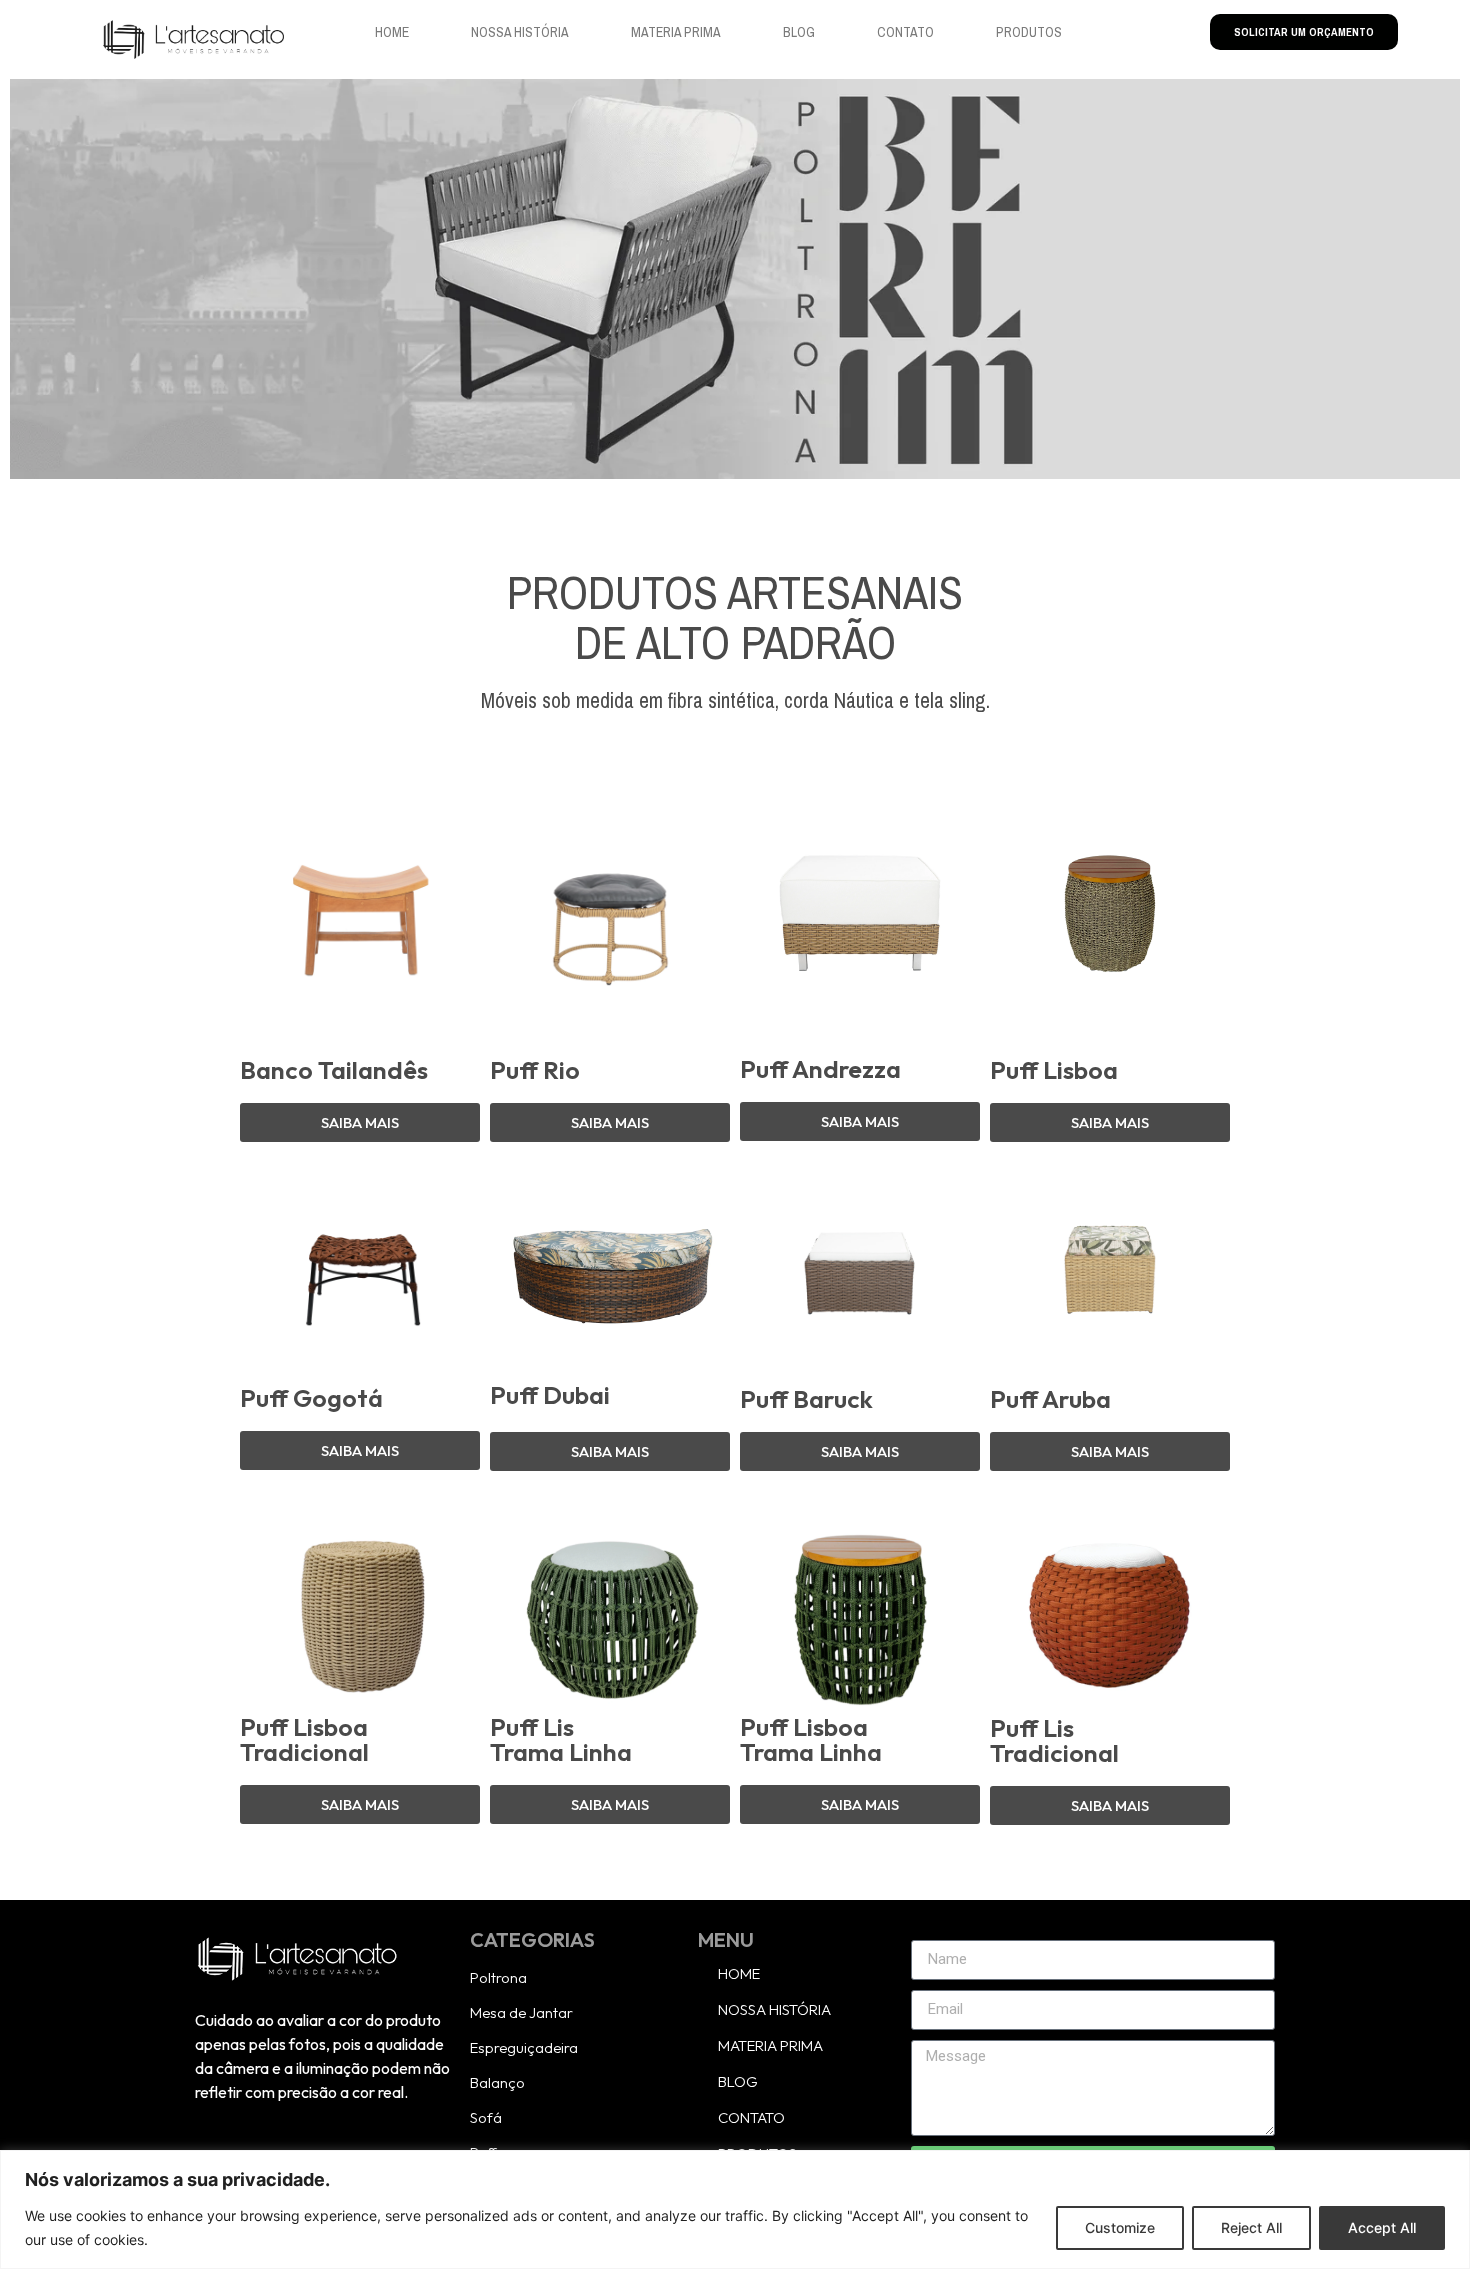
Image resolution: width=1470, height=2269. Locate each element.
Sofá (486, 2117)
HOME (392, 32)
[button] (360, 1804)
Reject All (1251, 2227)
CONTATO (905, 32)
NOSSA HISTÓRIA (520, 32)
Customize (1120, 2227)
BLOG (799, 32)
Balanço (497, 2082)
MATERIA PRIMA (676, 32)
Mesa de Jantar (521, 2012)
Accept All (1382, 2227)
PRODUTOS (1029, 32)
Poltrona (498, 1977)
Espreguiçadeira (524, 2047)
